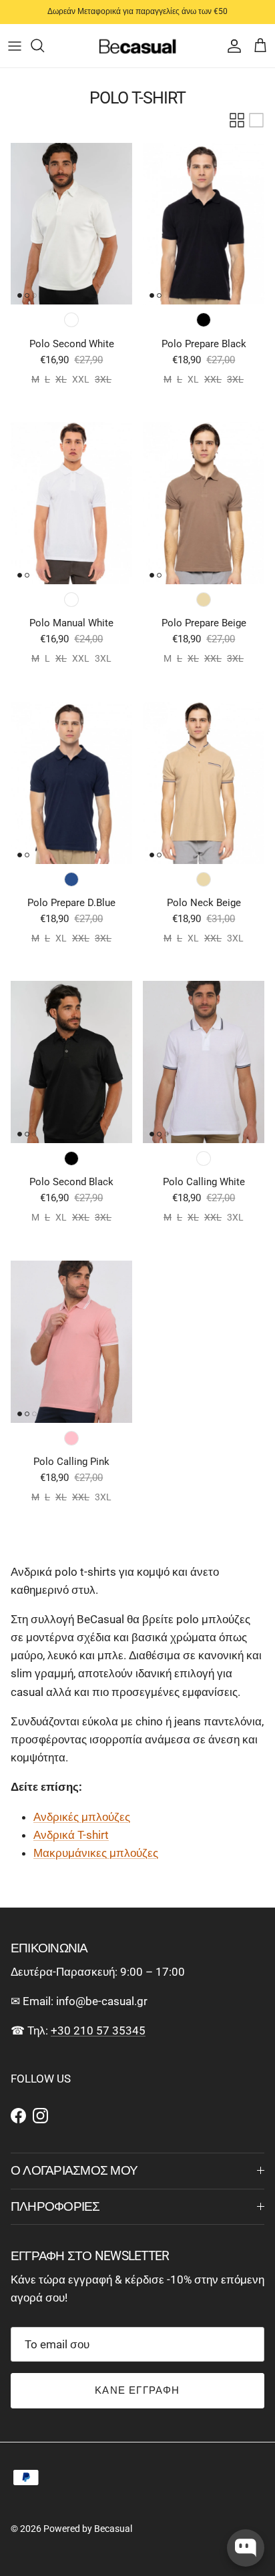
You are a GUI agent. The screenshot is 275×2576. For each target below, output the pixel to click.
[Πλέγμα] (237, 120)
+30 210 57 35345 (98, 2030)
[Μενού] (15, 45)
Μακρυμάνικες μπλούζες (96, 1853)
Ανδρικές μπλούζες (82, 1817)
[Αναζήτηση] (44, 45)
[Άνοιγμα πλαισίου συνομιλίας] (246, 2548)
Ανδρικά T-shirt (71, 1835)
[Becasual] (138, 46)
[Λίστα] (256, 120)
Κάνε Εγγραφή (137, 2390)
